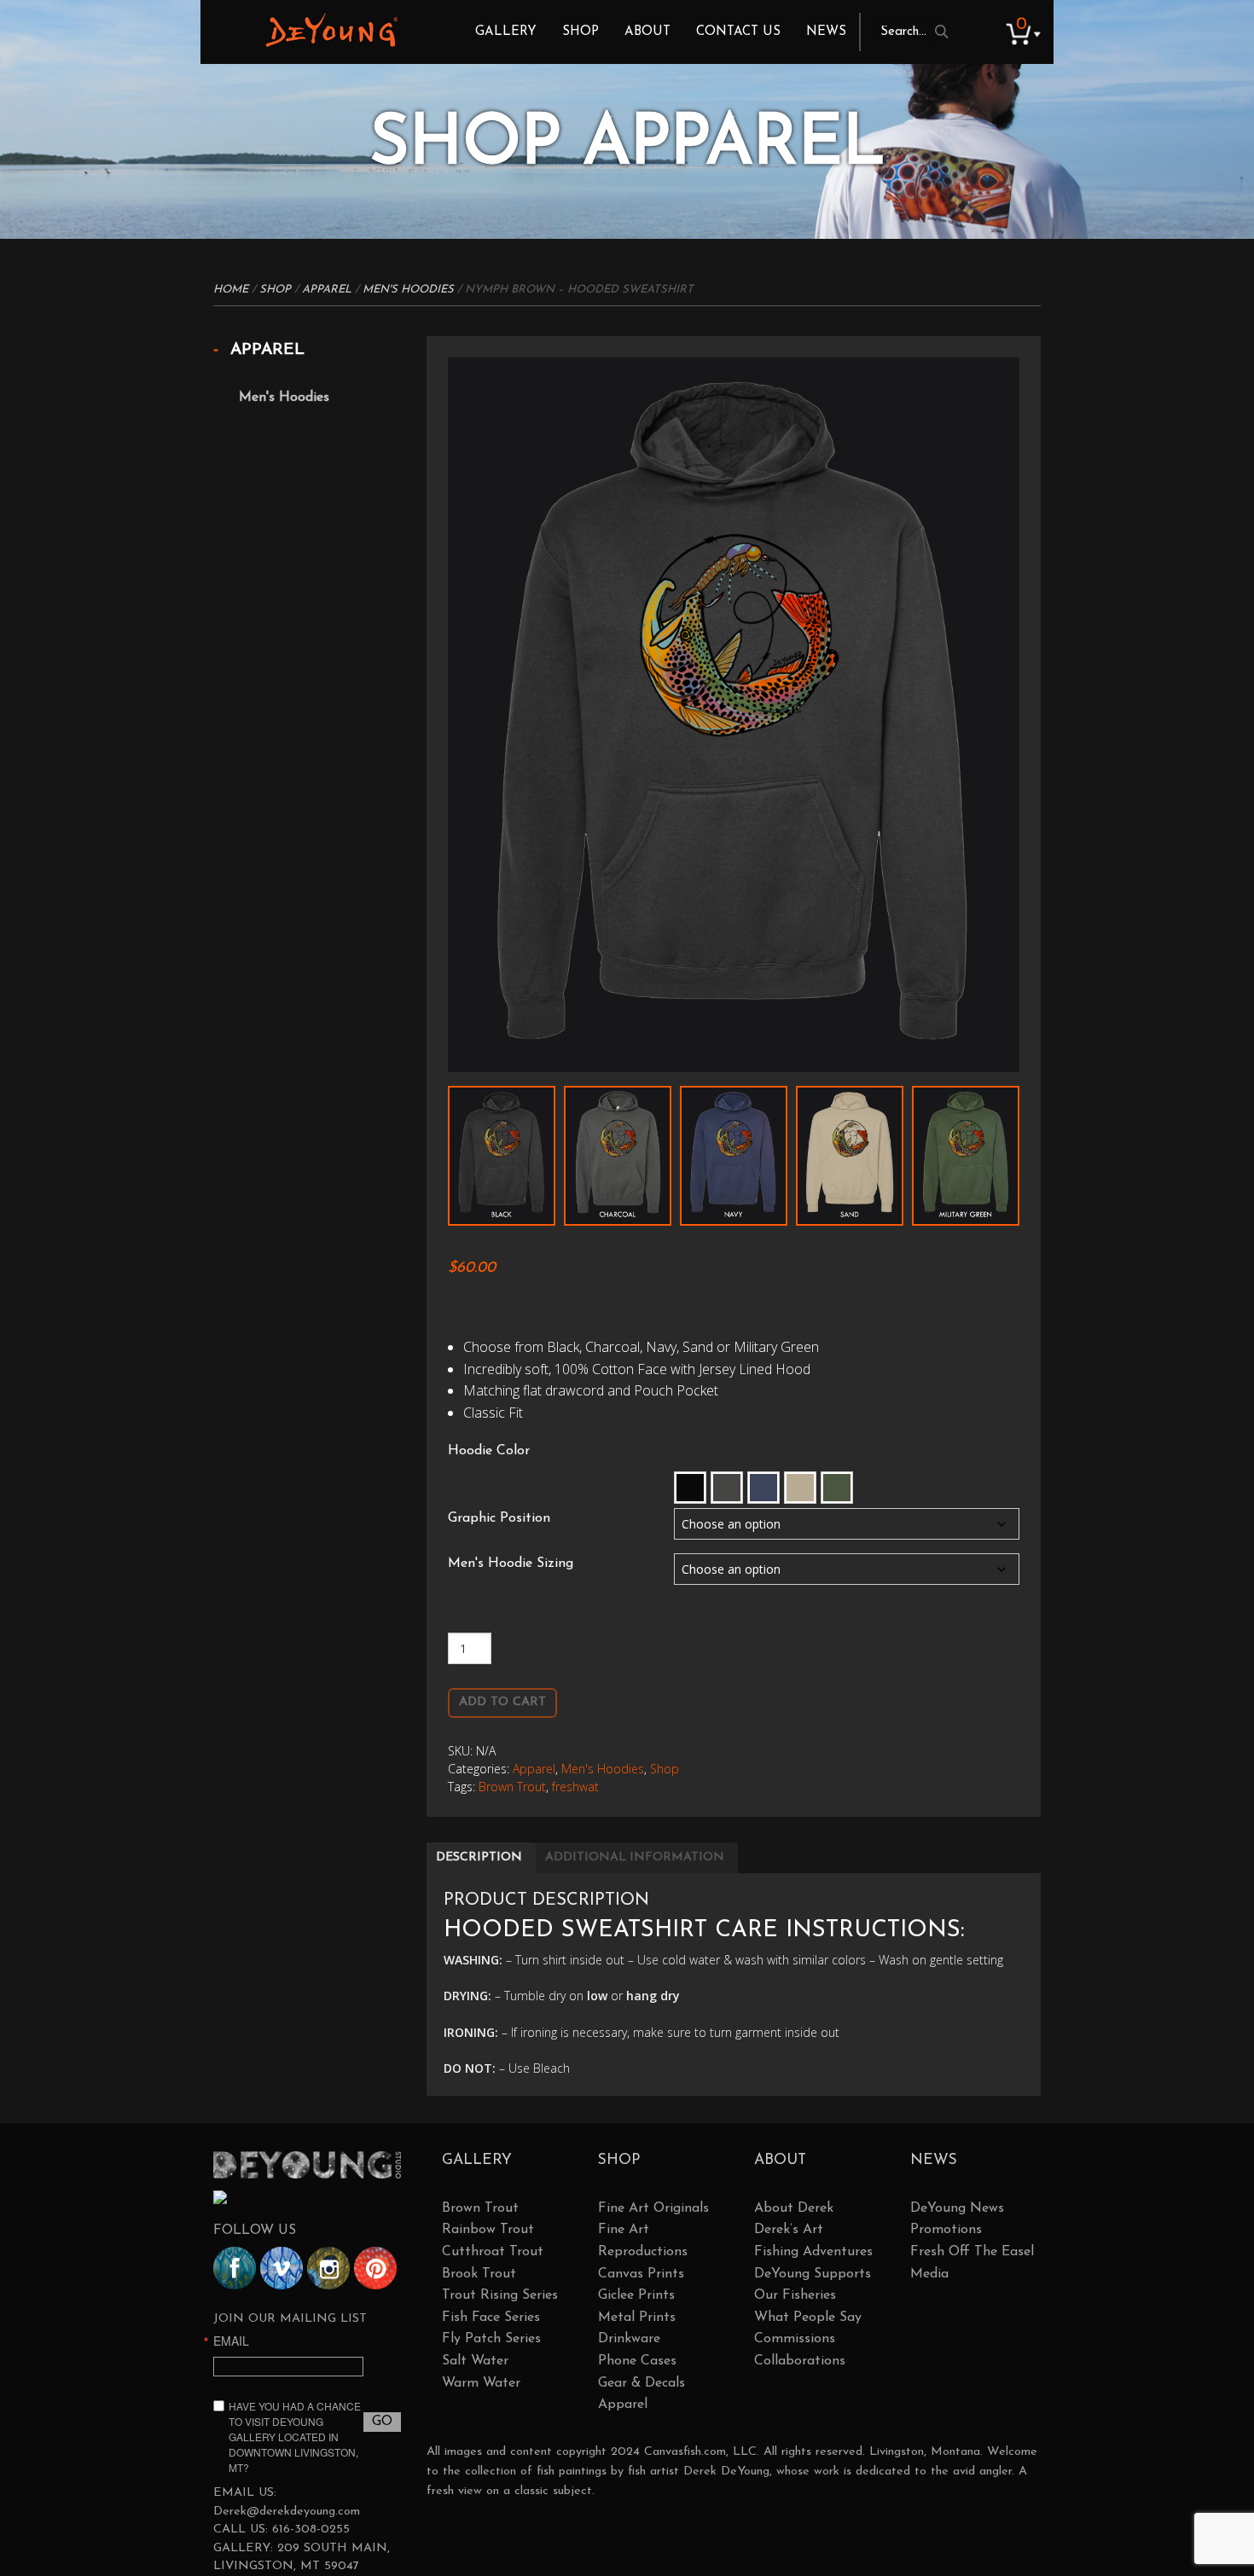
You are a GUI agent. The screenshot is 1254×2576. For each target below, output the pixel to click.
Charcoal (727, 1488)
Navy (763, 1488)
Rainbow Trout (488, 2230)
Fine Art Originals (653, 2208)
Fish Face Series (491, 2318)
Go (382, 2422)
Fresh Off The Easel (972, 2252)
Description (479, 1857)
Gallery (506, 32)
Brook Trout (479, 2274)
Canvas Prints (641, 2274)
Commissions (795, 2339)
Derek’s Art (789, 2230)
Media (929, 2274)
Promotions (946, 2230)
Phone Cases (637, 2361)
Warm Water (481, 2383)
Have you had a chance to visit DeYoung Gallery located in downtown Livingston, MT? (295, 2437)
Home (231, 290)
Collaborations (800, 2361)
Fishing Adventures (813, 2252)
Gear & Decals (642, 2383)
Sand (800, 1488)
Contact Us (738, 32)
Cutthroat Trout (493, 2252)
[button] (690, 1488)
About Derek (794, 2208)
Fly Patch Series (491, 2339)
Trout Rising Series (500, 2295)
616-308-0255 (311, 2530)
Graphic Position (499, 1518)
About (647, 32)
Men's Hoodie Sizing (511, 1564)
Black (690, 1488)
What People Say (808, 2318)
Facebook (235, 2268)
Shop (581, 32)
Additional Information (635, 1857)
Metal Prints (637, 2318)
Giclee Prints (636, 2295)
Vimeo (282, 2268)
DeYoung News (957, 2208)
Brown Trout (512, 1787)
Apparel (327, 290)
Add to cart (502, 1702)
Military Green (837, 1488)
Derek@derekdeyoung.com (287, 2512)
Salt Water (475, 2361)
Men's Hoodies (408, 290)
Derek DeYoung (331, 30)
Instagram (328, 2268)
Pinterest (375, 2268)
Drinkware (629, 2339)
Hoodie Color (489, 1451)
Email (231, 2341)
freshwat (575, 1787)
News (826, 32)
